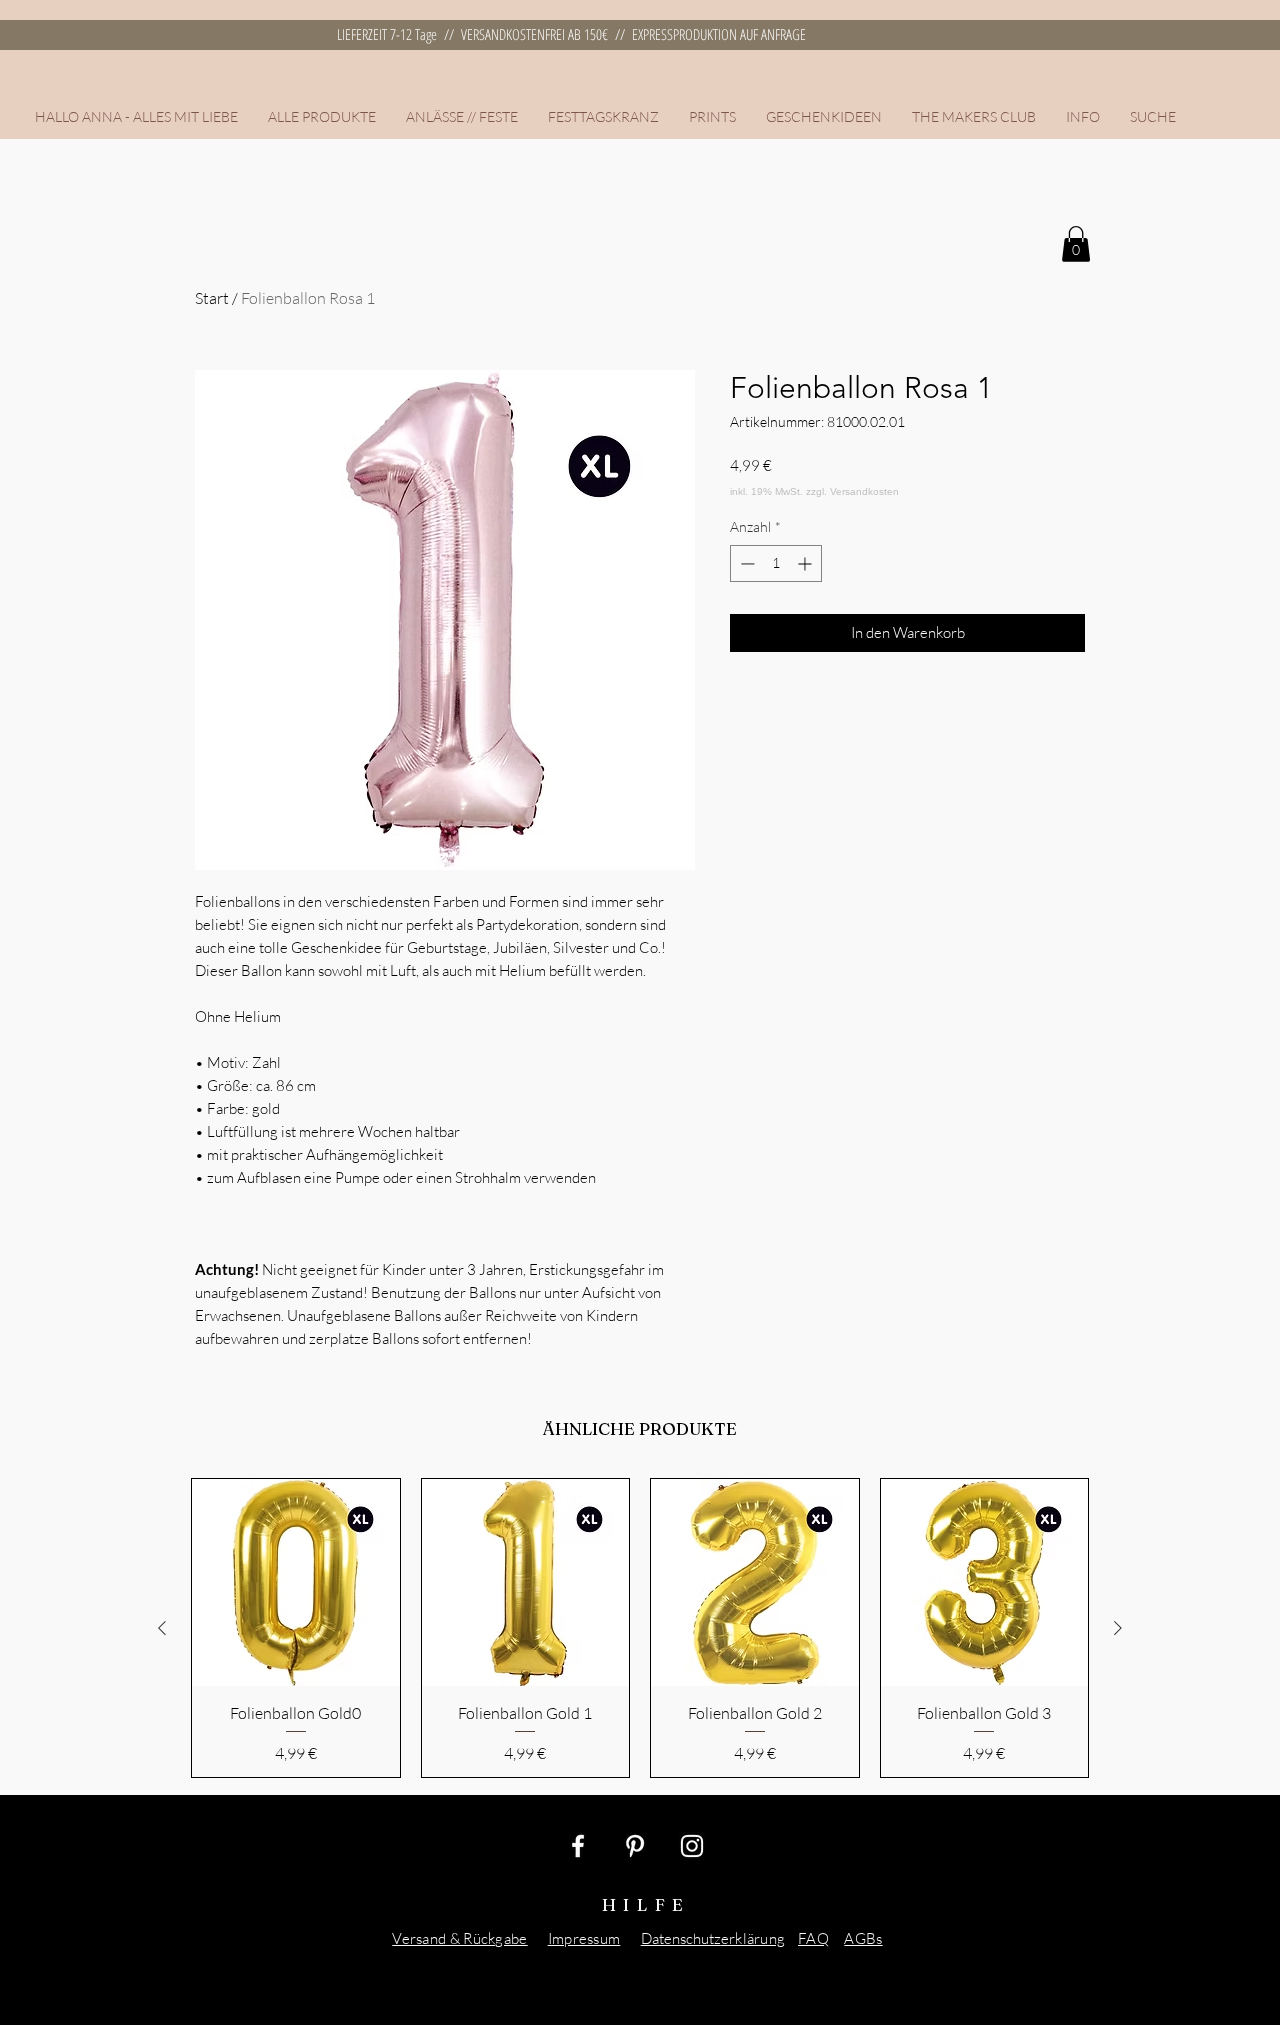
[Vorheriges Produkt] (162, 1628)
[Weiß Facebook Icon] (578, 1846)
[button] (462, 117)
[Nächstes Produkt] (1118, 1628)
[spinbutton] (776, 563)
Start (212, 298)
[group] (640, 1628)
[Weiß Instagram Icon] (692, 1846)
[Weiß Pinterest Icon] (635, 1846)
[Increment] (806, 563)
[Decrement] (745, 563)
